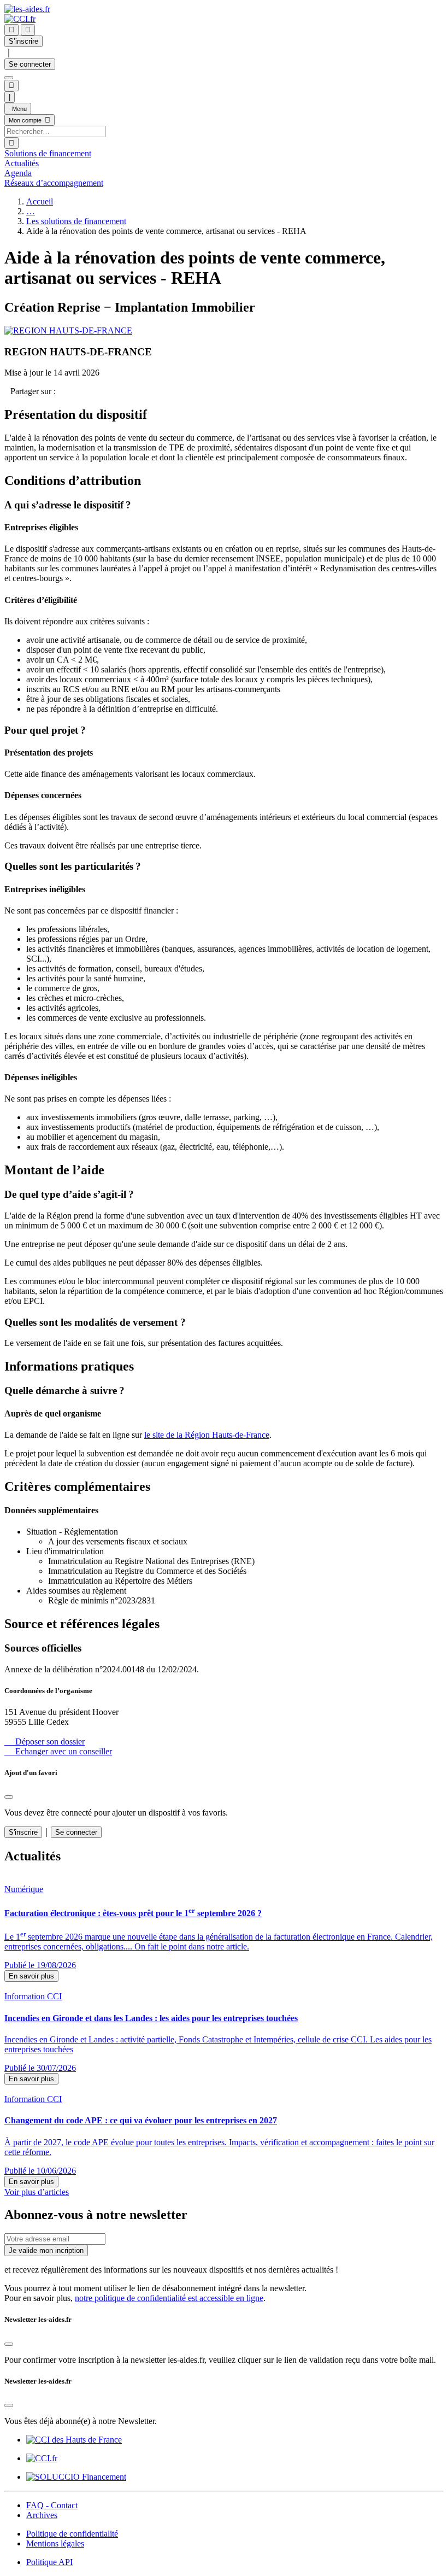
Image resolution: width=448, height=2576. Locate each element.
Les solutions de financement (76, 221)
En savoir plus (31, 1976)
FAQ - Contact (52, 2505)
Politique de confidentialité (72, 2534)
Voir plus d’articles (37, 2192)
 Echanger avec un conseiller (58, 1751)
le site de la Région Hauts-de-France (207, 1435)
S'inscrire (23, 1832)
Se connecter (30, 64)
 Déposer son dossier (45, 1741)
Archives (42, 2515)
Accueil (40, 201)
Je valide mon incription (46, 2250)
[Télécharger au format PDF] (7, 391)
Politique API (49, 2562)
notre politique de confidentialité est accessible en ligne (169, 2298)
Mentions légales (55, 2543)
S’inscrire (23, 41)
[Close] (9, 1797)
